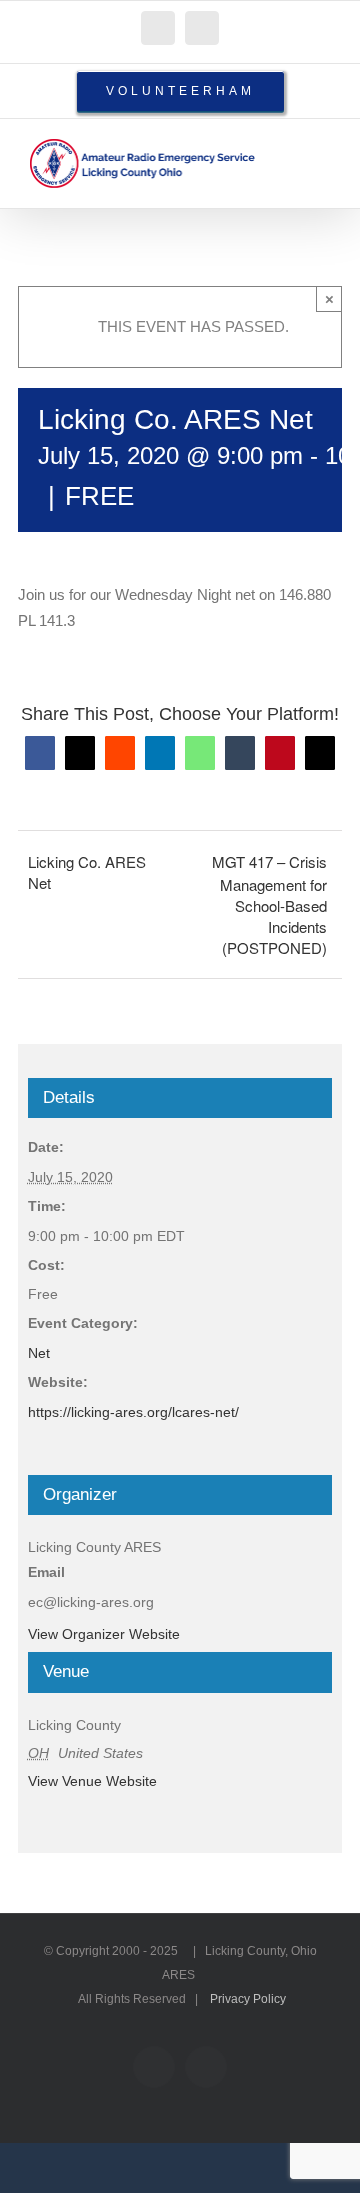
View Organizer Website (104, 1634)
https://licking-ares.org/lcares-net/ (133, 1412)
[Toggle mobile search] (286, 149)
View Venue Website (92, 1781)
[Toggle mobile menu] (322, 149)
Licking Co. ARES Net (87, 872)
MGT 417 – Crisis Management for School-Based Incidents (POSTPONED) (269, 904)
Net (39, 1353)
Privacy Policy (248, 1999)
